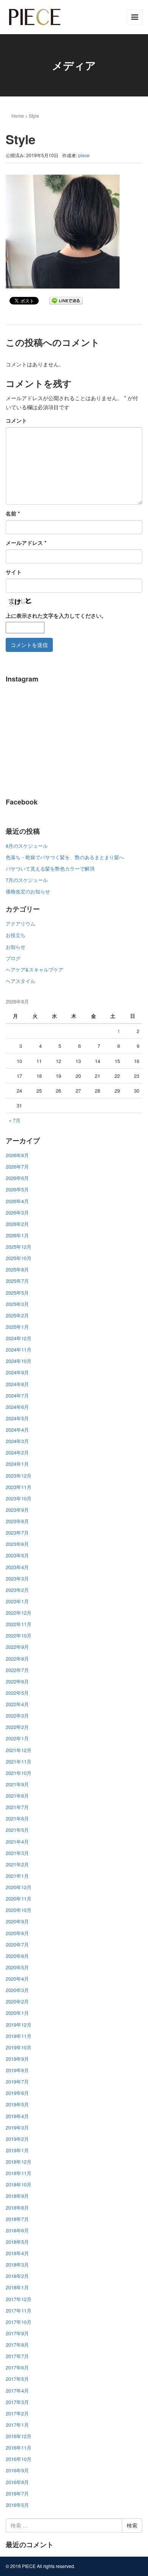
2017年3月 (17, 2402)
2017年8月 (17, 2345)
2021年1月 (17, 1876)
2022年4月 (17, 1704)
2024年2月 (17, 1452)
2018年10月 (19, 2184)
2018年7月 (17, 2219)
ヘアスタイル (20, 981)
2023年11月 (19, 1487)
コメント (16, 420)
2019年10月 (19, 2047)
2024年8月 (17, 1384)
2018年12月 (19, 2162)
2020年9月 (17, 1921)
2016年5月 (17, 2505)
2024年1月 (17, 1464)
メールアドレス (26, 543)
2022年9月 (17, 1647)
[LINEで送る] (66, 300)
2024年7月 (17, 1395)
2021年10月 (19, 1773)
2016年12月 (19, 2436)
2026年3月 (17, 1212)
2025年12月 (19, 1247)
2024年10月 (19, 1361)
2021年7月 (17, 1807)
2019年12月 (19, 2025)
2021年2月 (17, 1864)
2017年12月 (19, 2299)
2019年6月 (17, 2093)
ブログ (13, 958)
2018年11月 (19, 2173)
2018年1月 (17, 2287)
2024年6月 (17, 1407)
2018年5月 (17, 2242)
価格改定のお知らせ (28, 891)
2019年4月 (17, 2116)
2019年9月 (17, 2059)
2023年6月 (17, 1544)
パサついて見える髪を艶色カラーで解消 (50, 868)
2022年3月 (17, 1715)
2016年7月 (17, 2493)
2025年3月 (17, 1304)
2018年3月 (17, 2264)
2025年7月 (17, 1281)
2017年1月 (17, 2425)
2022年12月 (19, 1613)
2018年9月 (17, 2196)
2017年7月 (17, 2356)
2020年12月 (19, 1887)
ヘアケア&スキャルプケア (35, 969)
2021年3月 (17, 1853)
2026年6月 (17, 1178)
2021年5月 (17, 1830)
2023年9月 (17, 1510)
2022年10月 (19, 1635)
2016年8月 (17, 2482)
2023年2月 (17, 1590)
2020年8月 (17, 1933)
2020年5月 (17, 1967)
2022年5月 (17, 1693)
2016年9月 (17, 2470)
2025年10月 (19, 1258)
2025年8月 (17, 1269)
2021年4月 (17, 1842)
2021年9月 (17, 1784)
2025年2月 (17, 1315)
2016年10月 (19, 2459)
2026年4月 (17, 1201)
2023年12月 (19, 1476)
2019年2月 (17, 2139)
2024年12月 (19, 1338)
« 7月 (15, 1120)
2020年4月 (17, 1979)
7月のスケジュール (27, 880)
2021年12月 (19, 1750)
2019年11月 (19, 2036)
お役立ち (16, 935)
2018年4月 (17, 2253)
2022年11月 (19, 1624)
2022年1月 (17, 1738)
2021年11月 (19, 1761)
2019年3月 (17, 2127)
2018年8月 (17, 2208)
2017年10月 (19, 2322)
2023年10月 (19, 1498)
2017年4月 (17, 2391)
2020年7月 (17, 1944)
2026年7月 (17, 1167)
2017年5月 (17, 2379)
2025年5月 (17, 1293)
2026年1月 (17, 1235)
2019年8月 (17, 2070)
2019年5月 (17, 2104)
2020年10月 (19, 1910)
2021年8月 (17, 1796)
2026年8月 (17, 1155)
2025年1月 (17, 1327)
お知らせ (16, 947)
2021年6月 (17, 1818)
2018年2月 (17, 2276)
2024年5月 (17, 1418)
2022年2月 (17, 1727)
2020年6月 (17, 1956)
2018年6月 (17, 2230)
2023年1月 (17, 1601)
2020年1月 (17, 2013)
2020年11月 (19, 1898)
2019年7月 (17, 2081)
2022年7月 (17, 1670)
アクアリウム (20, 924)
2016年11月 (19, 2447)
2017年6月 (17, 2367)
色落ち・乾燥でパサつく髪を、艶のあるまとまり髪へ (65, 857)
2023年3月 (17, 1578)
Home (18, 116)
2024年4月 (17, 1430)
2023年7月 (17, 1533)
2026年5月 (17, 1189)
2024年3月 (17, 1441)
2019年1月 (17, 2150)
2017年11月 (19, 2310)
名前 (13, 513)
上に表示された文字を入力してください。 (56, 615)
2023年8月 (17, 1521)
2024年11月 (19, 1350)
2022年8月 (17, 1659)
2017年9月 (17, 2333)
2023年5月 (17, 1555)
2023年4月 (17, 1567)
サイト (14, 572)
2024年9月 (17, 1372)
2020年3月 (17, 1990)
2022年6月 (17, 1681)
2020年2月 (17, 2001)
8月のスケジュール (27, 846)
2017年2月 (17, 2413)
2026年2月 (17, 1224)
